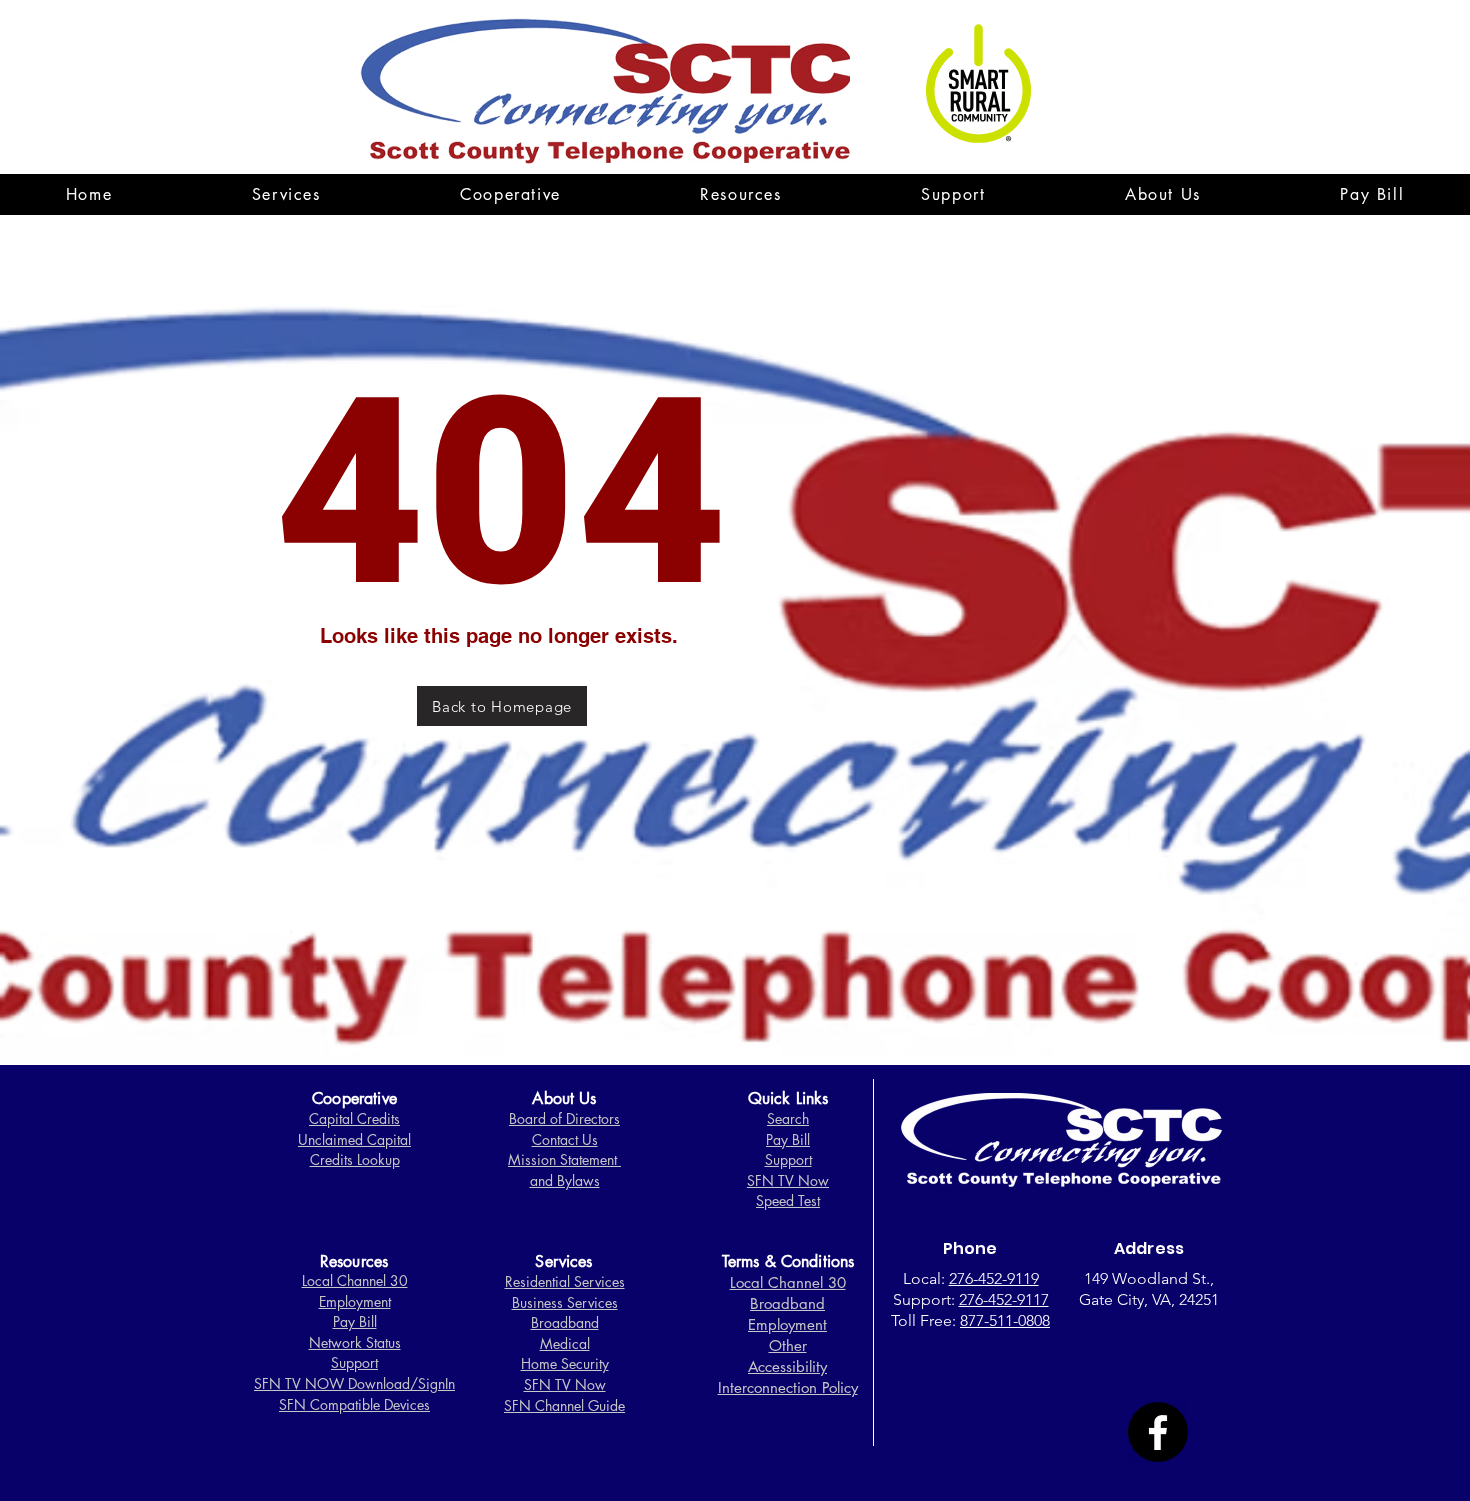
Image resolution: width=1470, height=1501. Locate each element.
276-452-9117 (1004, 1299)
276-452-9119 (994, 1278)
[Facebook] (1158, 1432)
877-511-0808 (1005, 1320)
